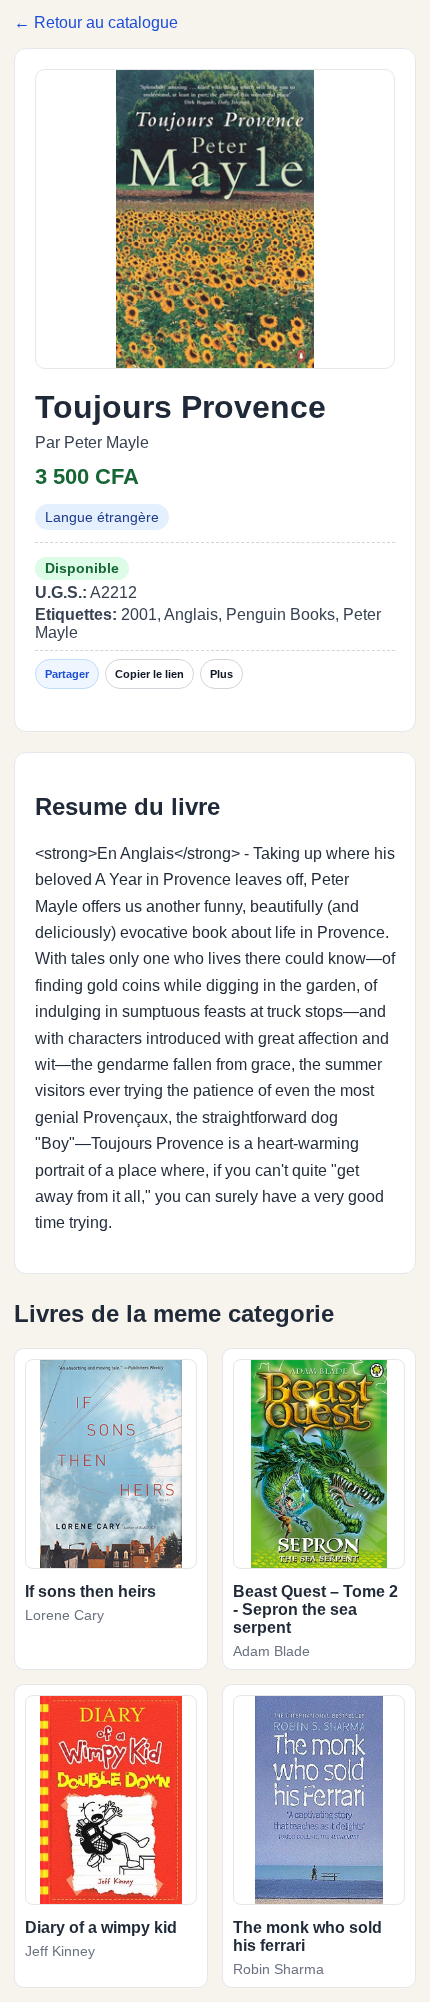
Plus (221, 674)
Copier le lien (149, 674)
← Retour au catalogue (96, 22)
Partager (67, 674)
